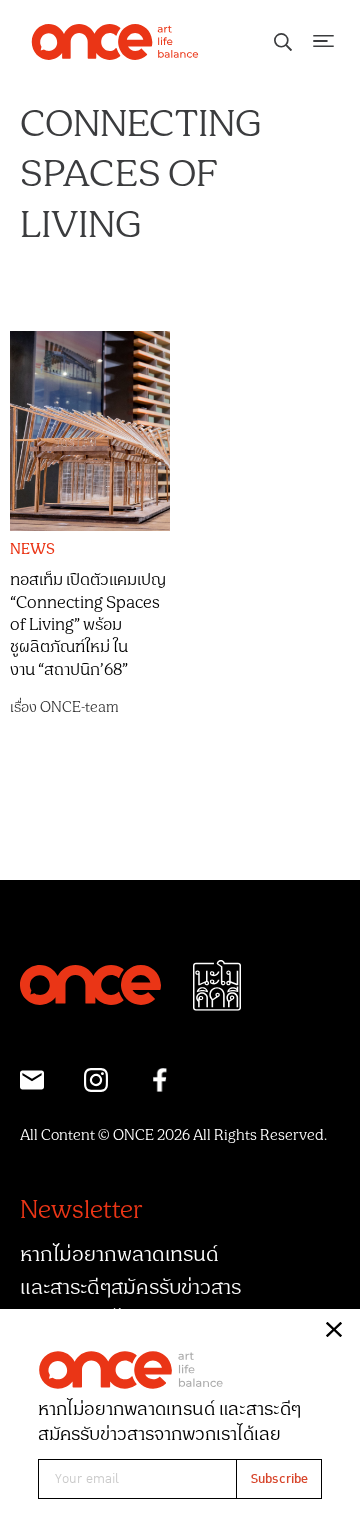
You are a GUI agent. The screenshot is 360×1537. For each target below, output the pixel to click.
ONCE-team (79, 707)
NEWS (32, 550)
